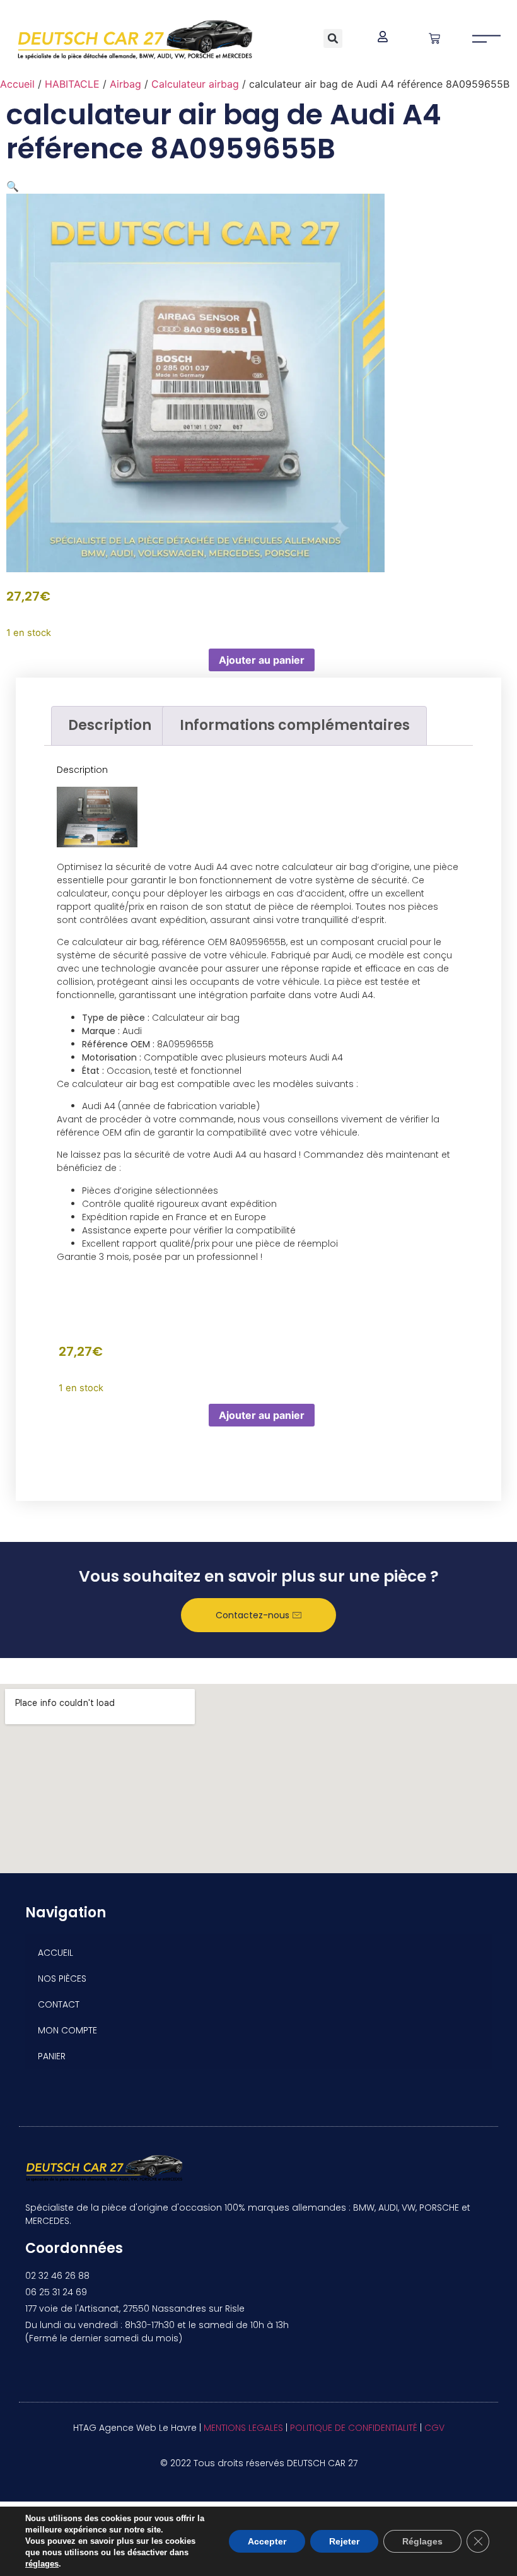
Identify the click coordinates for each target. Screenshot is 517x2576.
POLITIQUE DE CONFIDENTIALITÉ (354, 2428)
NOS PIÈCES (62, 1979)
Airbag (125, 84)
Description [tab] (110, 725)
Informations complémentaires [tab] (295, 725)
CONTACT (59, 2004)
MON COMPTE (67, 2030)
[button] (333, 38)
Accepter (267, 2541)
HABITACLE (72, 84)
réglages (42, 2564)
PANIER (52, 2056)
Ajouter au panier (262, 660)
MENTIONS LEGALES (243, 2428)
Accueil (17, 84)
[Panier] (434, 38)
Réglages (422, 2541)
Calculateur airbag (195, 84)
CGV (434, 2428)
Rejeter (344, 2541)
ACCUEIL (55, 1953)
